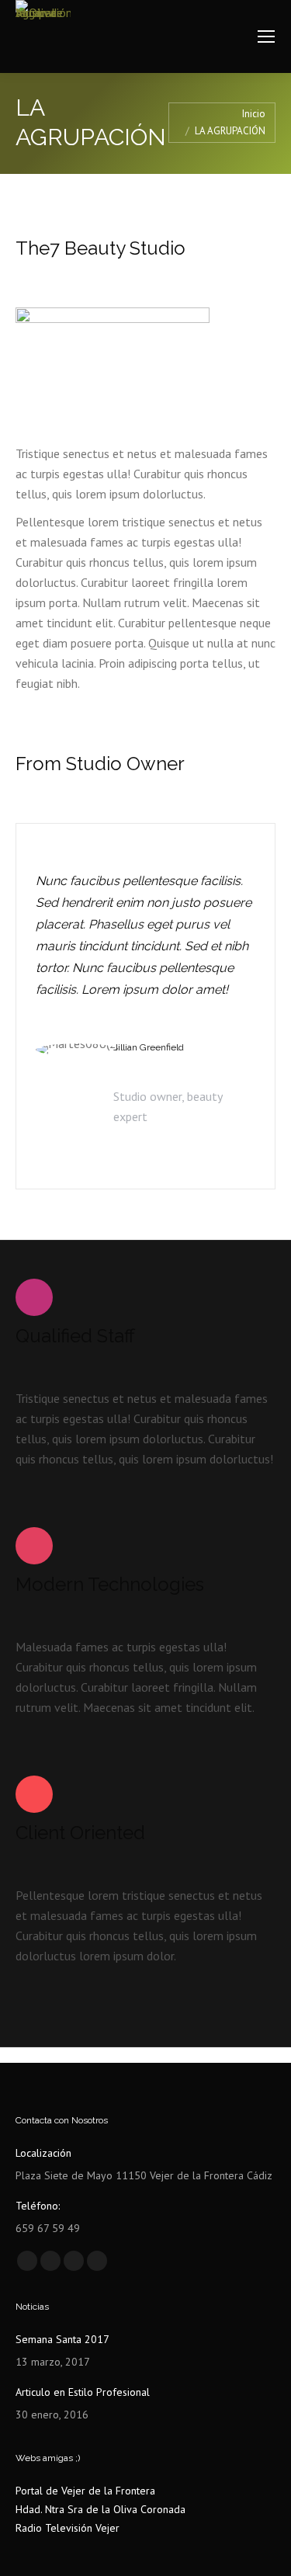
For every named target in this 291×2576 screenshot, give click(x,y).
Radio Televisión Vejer (68, 2528)
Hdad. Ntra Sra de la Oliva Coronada (100, 2509)
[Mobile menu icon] (266, 36)
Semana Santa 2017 (62, 2339)
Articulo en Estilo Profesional (83, 2392)
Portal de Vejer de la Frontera (85, 2491)
